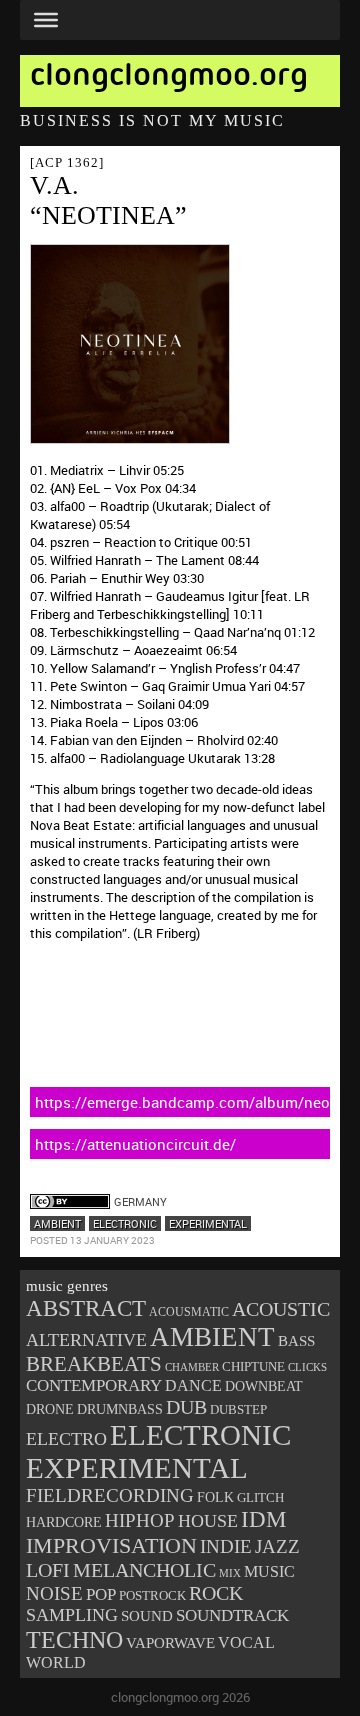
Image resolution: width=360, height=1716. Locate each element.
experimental (208, 1223)
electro (66, 1439)
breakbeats (94, 1364)
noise (54, 1593)
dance (193, 1386)
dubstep (238, 1409)
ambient (57, 1223)
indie (226, 1546)
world (56, 1662)
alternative (86, 1340)
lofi (48, 1570)
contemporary (94, 1385)
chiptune (253, 1366)
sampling (72, 1615)
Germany (140, 1201)
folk (215, 1497)
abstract (86, 1308)
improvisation (111, 1545)
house (208, 1521)
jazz (277, 1546)
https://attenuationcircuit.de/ (135, 1144)
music (269, 1571)
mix (230, 1573)
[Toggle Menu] (46, 20)
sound (147, 1616)
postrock (152, 1595)
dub (186, 1407)
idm (263, 1519)
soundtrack (232, 1615)
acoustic (281, 1309)
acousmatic (189, 1312)
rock (216, 1593)
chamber (192, 1367)
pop (101, 1594)
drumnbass (120, 1409)
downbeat (264, 1386)
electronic (125, 1223)
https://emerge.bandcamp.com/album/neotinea (182, 1102)
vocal (246, 1642)
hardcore (64, 1522)
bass (296, 1341)
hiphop (140, 1520)
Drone (50, 1409)
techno (74, 1639)
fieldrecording (110, 1495)
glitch (260, 1497)
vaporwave (170, 1643)
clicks (307, 1367)
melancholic (144, 1570)
